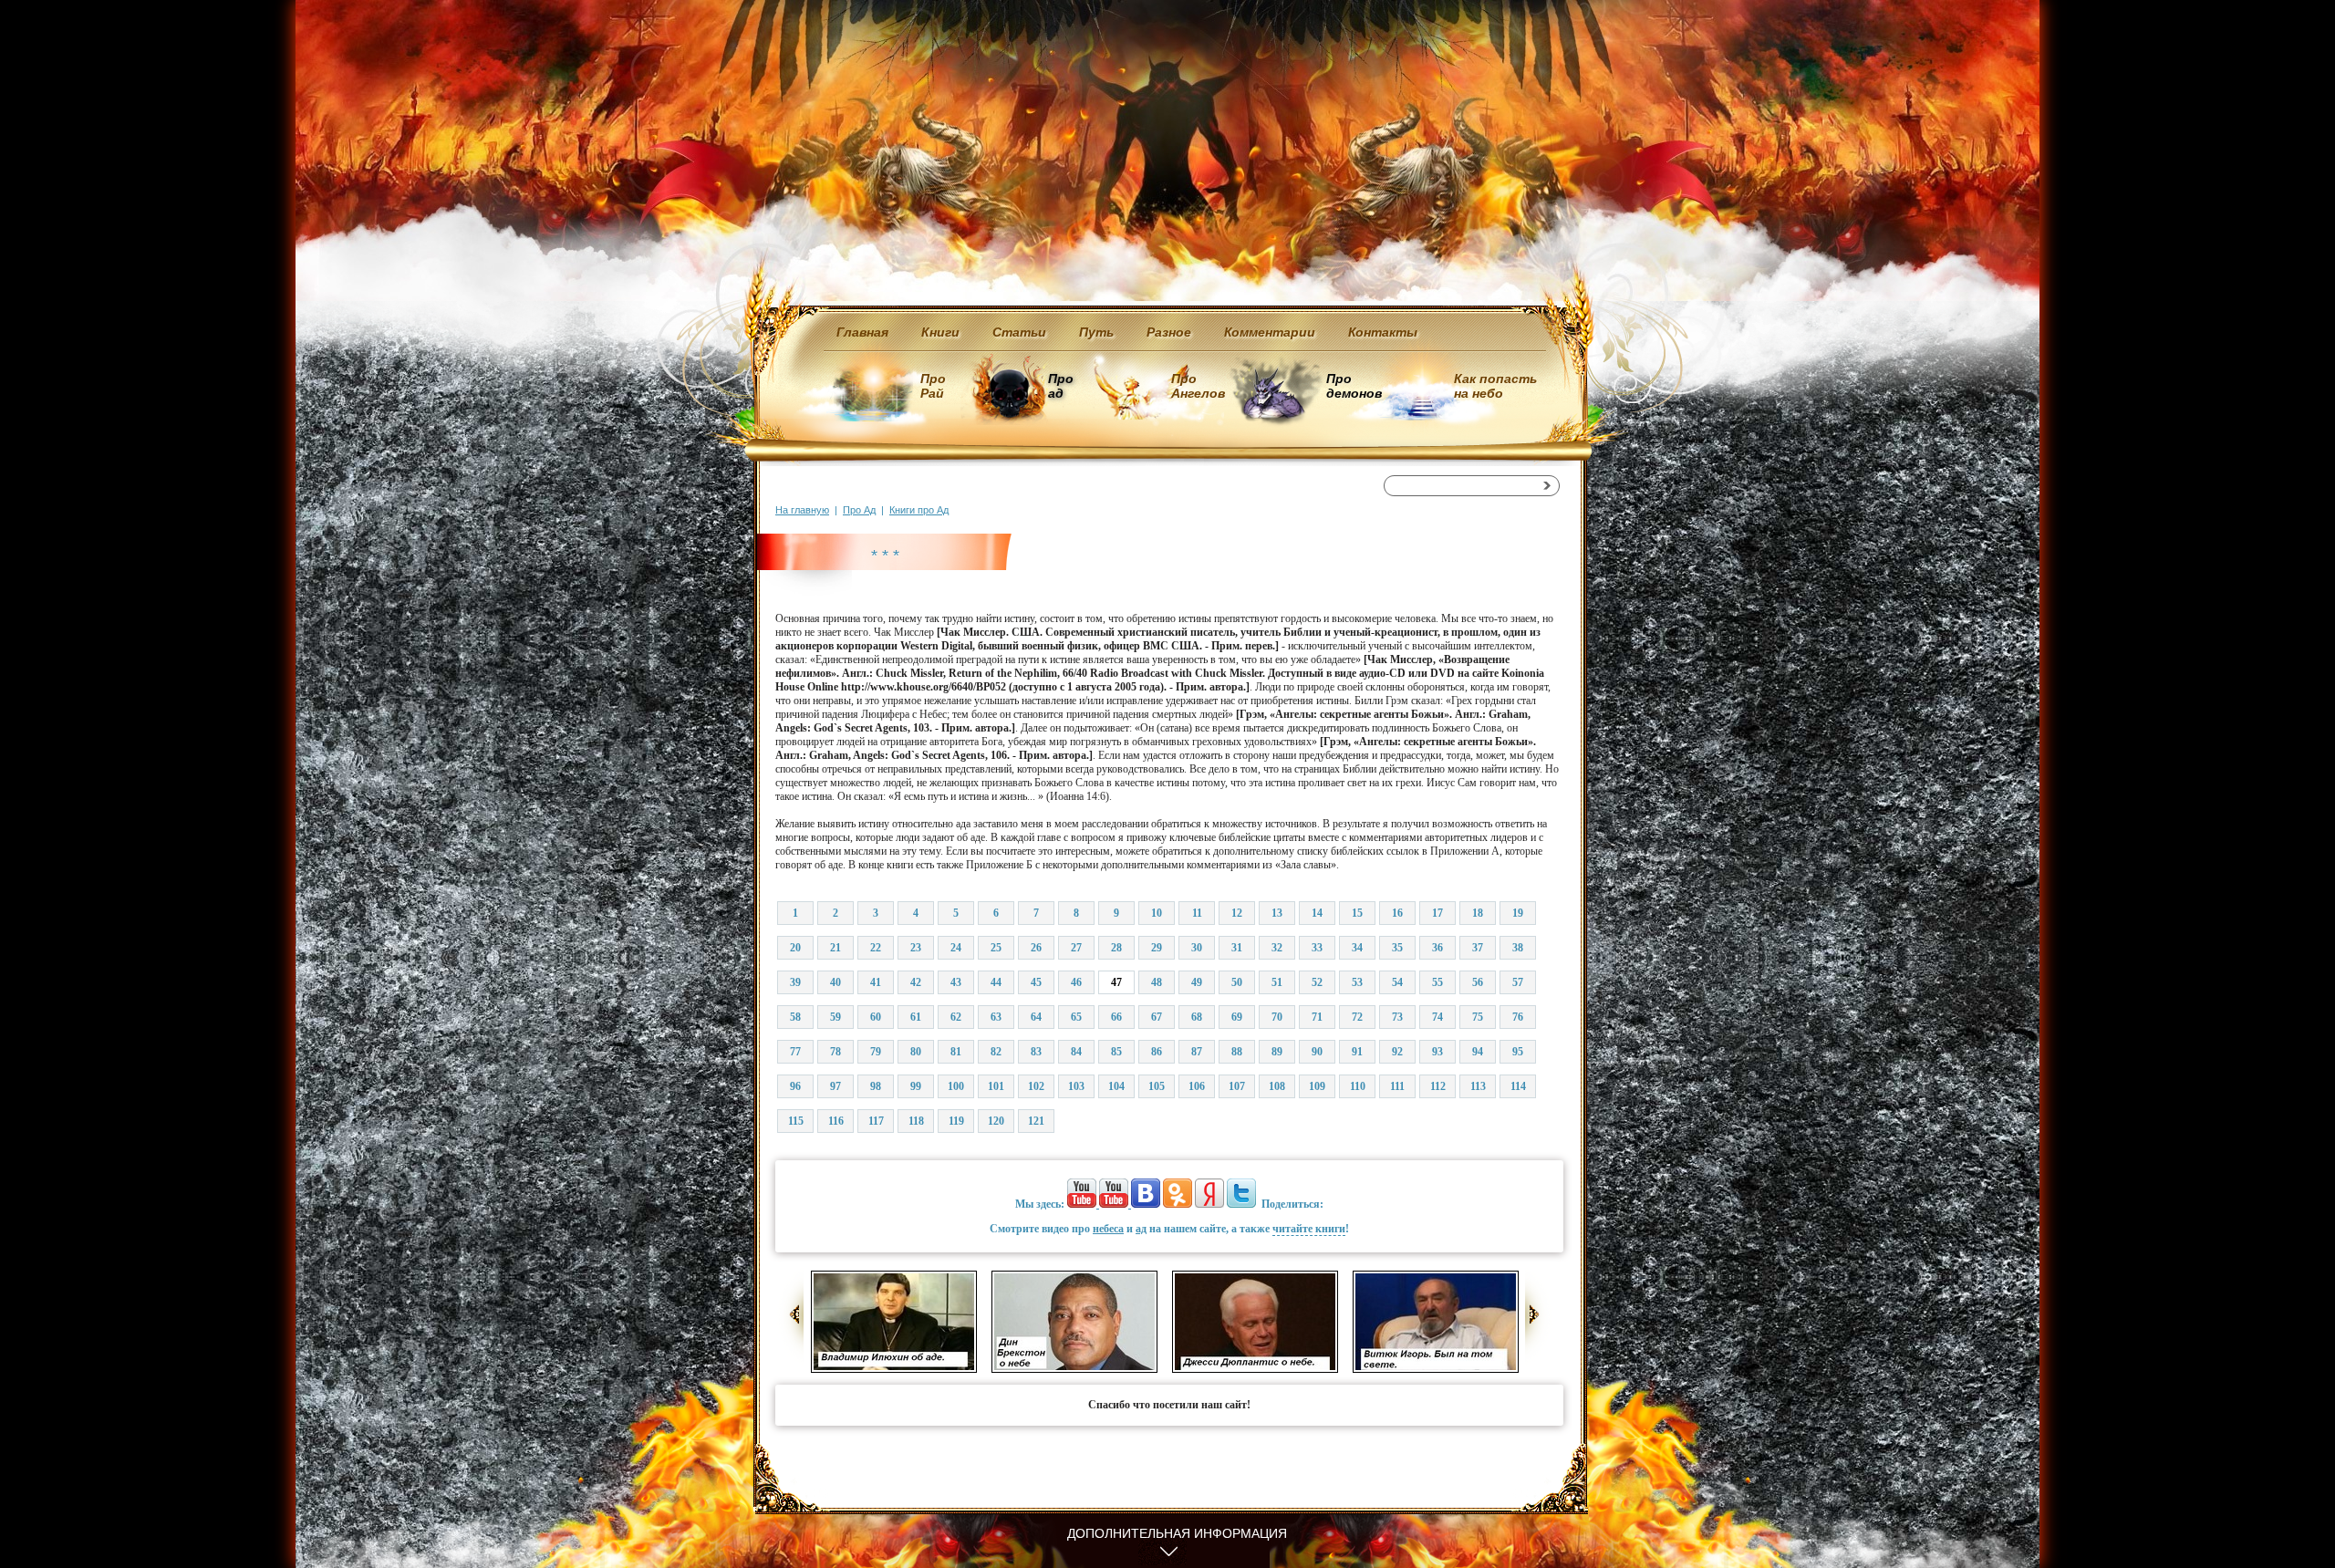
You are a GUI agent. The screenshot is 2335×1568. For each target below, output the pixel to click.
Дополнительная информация (1177, 1533)
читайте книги (1309, 1229)
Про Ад (859, 510)
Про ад (1059, 386)
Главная (862, 332)
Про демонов (1354, 386)
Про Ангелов (1198, 386)
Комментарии (1270, 332)
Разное (1169, 332)
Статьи (1019, 332)
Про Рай (933, 386)
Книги (940, 332)
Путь (1096, 332)
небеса (1108, 1229)
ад (1141, 1229)
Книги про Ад (919, 510)
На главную (802, 510)
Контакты (1383, 332)
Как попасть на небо (1495, 386)
